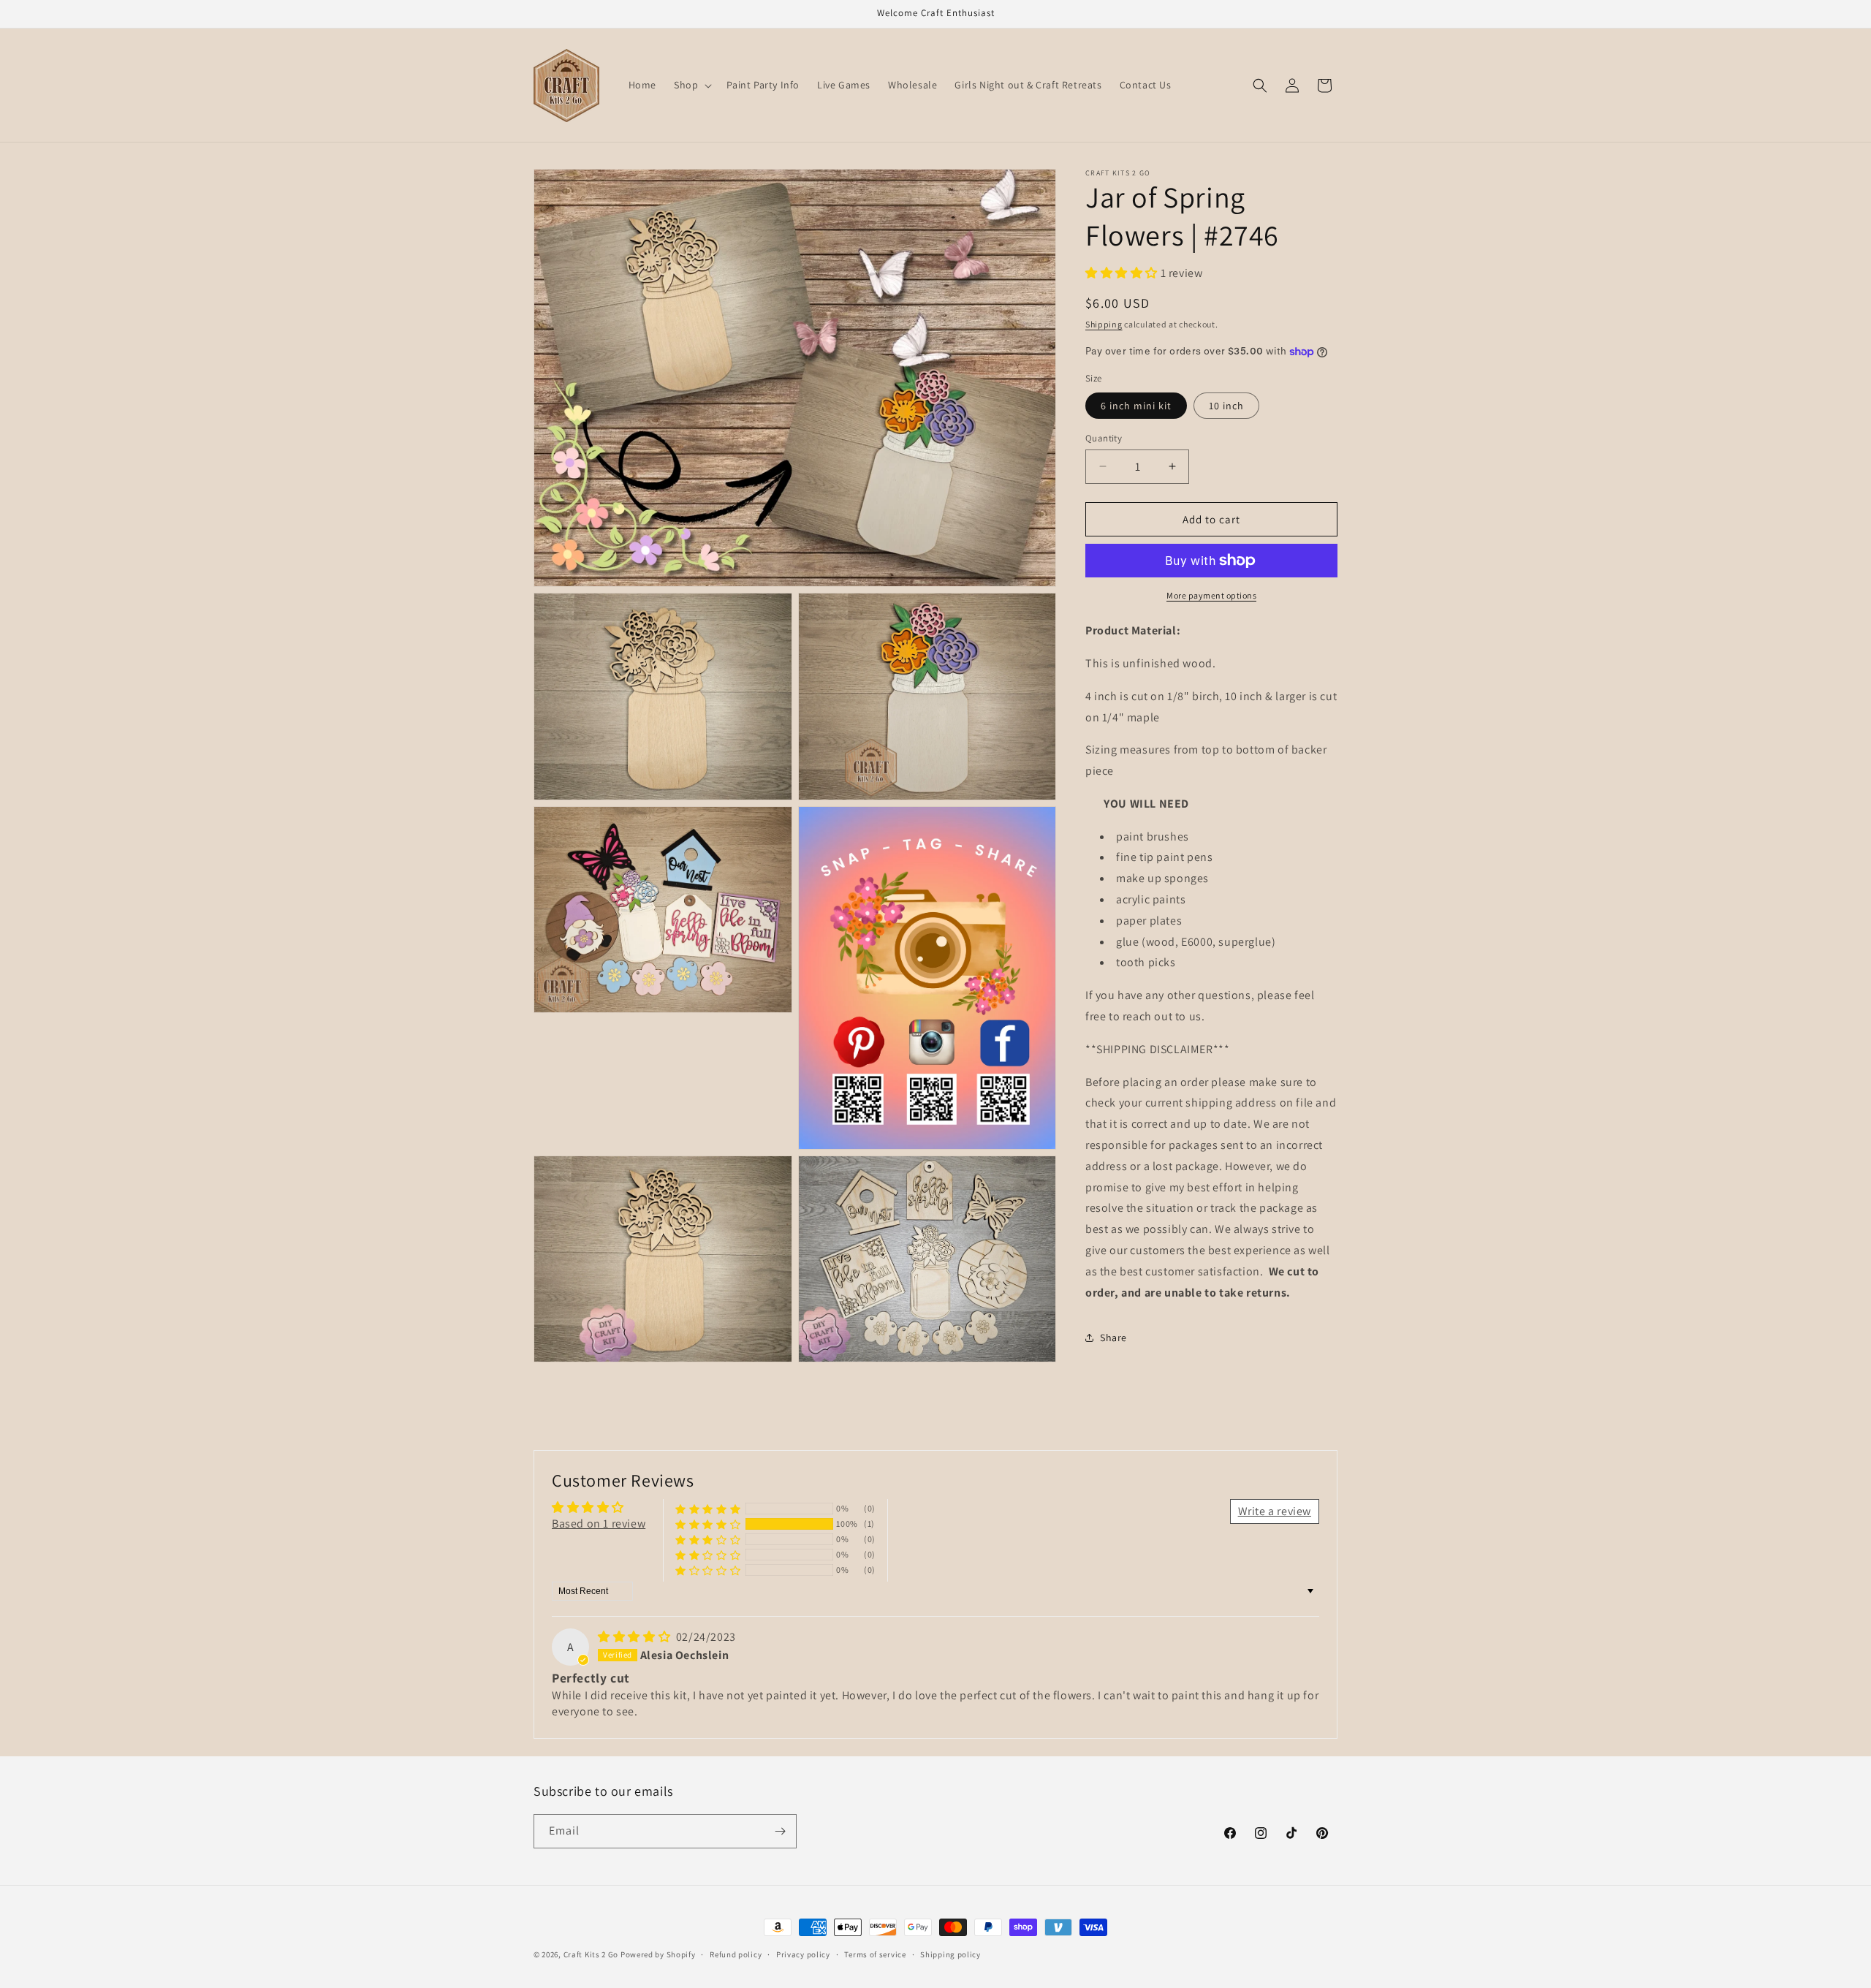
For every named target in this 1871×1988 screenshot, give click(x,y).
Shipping (1104, 323)
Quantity (1104, 437)
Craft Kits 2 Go (591, 1954)
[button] (691, 85)
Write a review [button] (1275, 1511)
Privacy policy (803, 1954)
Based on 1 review (599, 1524)
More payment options (1211, 595)
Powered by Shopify (658, 1954)
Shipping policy (950, 1954)
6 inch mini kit (1136, 405)
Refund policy (736, 1954)
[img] (635, 1637)
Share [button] (1113, 1338)
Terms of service (875, 1954)
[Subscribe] (780, 1831)
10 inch (1226, 405)
